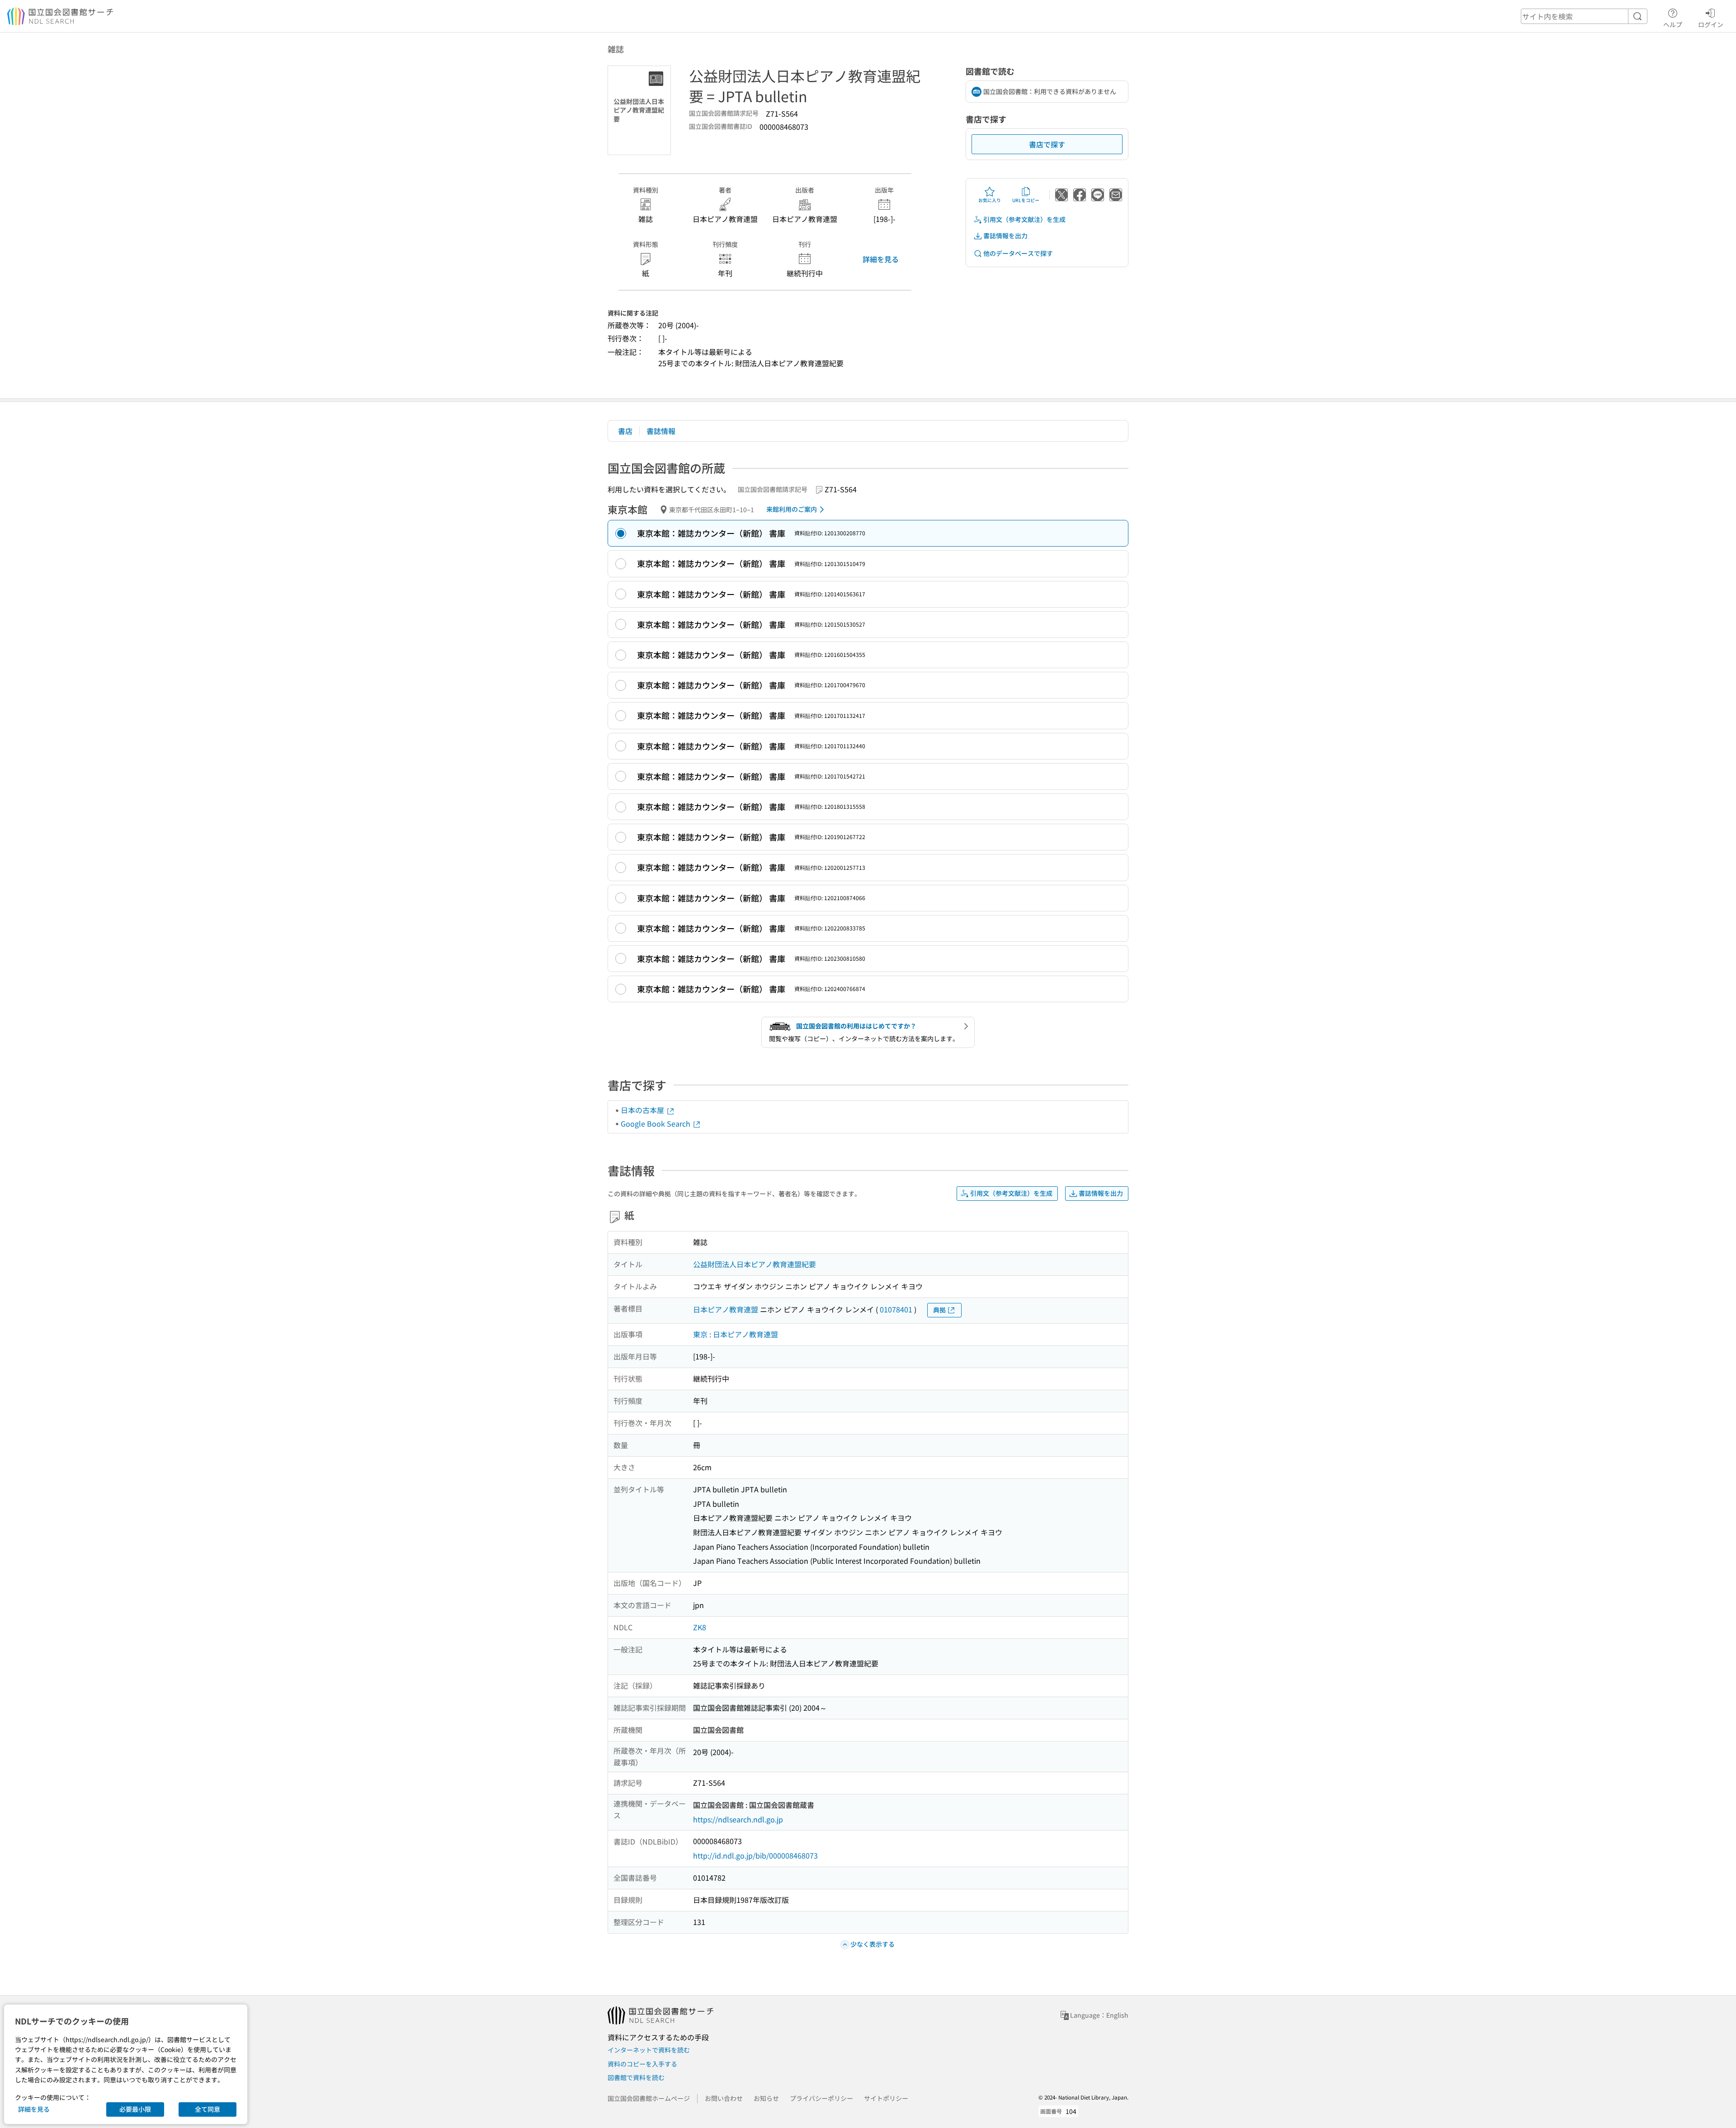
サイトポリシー (886, 2098)
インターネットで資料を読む (649, 2050)
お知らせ (766, 2098)
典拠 (939, 1310)
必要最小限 (135, 2109)
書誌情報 (661, 431)
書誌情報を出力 (1005, 236)
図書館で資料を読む (636, 2077)
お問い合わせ (724, 2098)
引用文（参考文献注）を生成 (1024, 219)
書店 (625, 431)
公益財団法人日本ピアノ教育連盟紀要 (755, 1264)
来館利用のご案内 (792, 509)
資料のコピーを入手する (642, 2064)
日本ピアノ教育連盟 (726, 1309)
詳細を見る (881, 259)
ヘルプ (1673, 24)
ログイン (1711, 24)
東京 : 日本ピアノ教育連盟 (736, 1334)
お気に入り (990, 200)
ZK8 (700, 1627)
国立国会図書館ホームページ (649, 2098)
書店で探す (1047, 144)
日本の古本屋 (643, 1110)
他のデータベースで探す (1018, 253)
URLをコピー (1026, 200)
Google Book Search (656, 1123)
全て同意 (208, 2109)
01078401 (896, 1309)
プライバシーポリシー (821, 2098)
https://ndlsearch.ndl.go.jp (738, 1819)
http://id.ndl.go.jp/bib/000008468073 (755, 1855)
